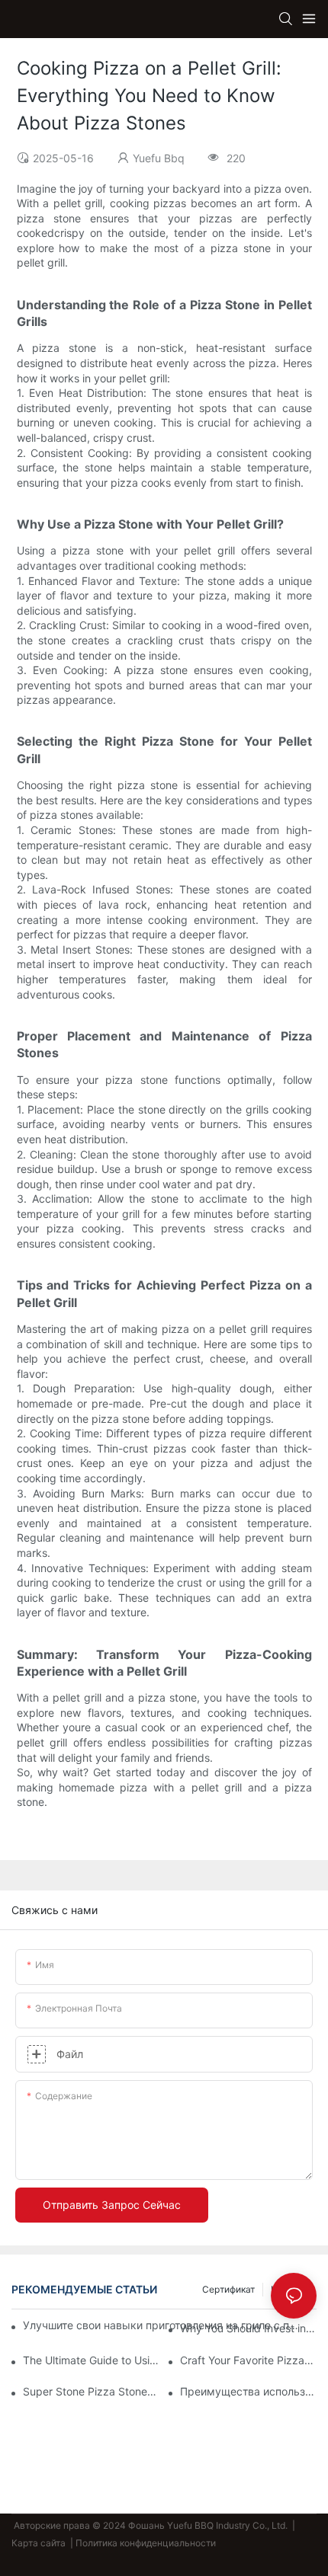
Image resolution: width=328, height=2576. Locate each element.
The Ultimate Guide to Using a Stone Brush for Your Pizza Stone (91, 2360)
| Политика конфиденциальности (143, 2543)
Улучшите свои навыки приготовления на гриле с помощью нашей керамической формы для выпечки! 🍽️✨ (162, 2325)
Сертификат (228, 2289)
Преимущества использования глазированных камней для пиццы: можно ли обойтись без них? (248, 2391)
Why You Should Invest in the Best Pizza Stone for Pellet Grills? (248, 2328)
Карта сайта (40, 2543)
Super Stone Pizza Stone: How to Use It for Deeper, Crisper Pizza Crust (91, 2391)
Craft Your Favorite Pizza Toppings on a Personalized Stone (248, 2360)
